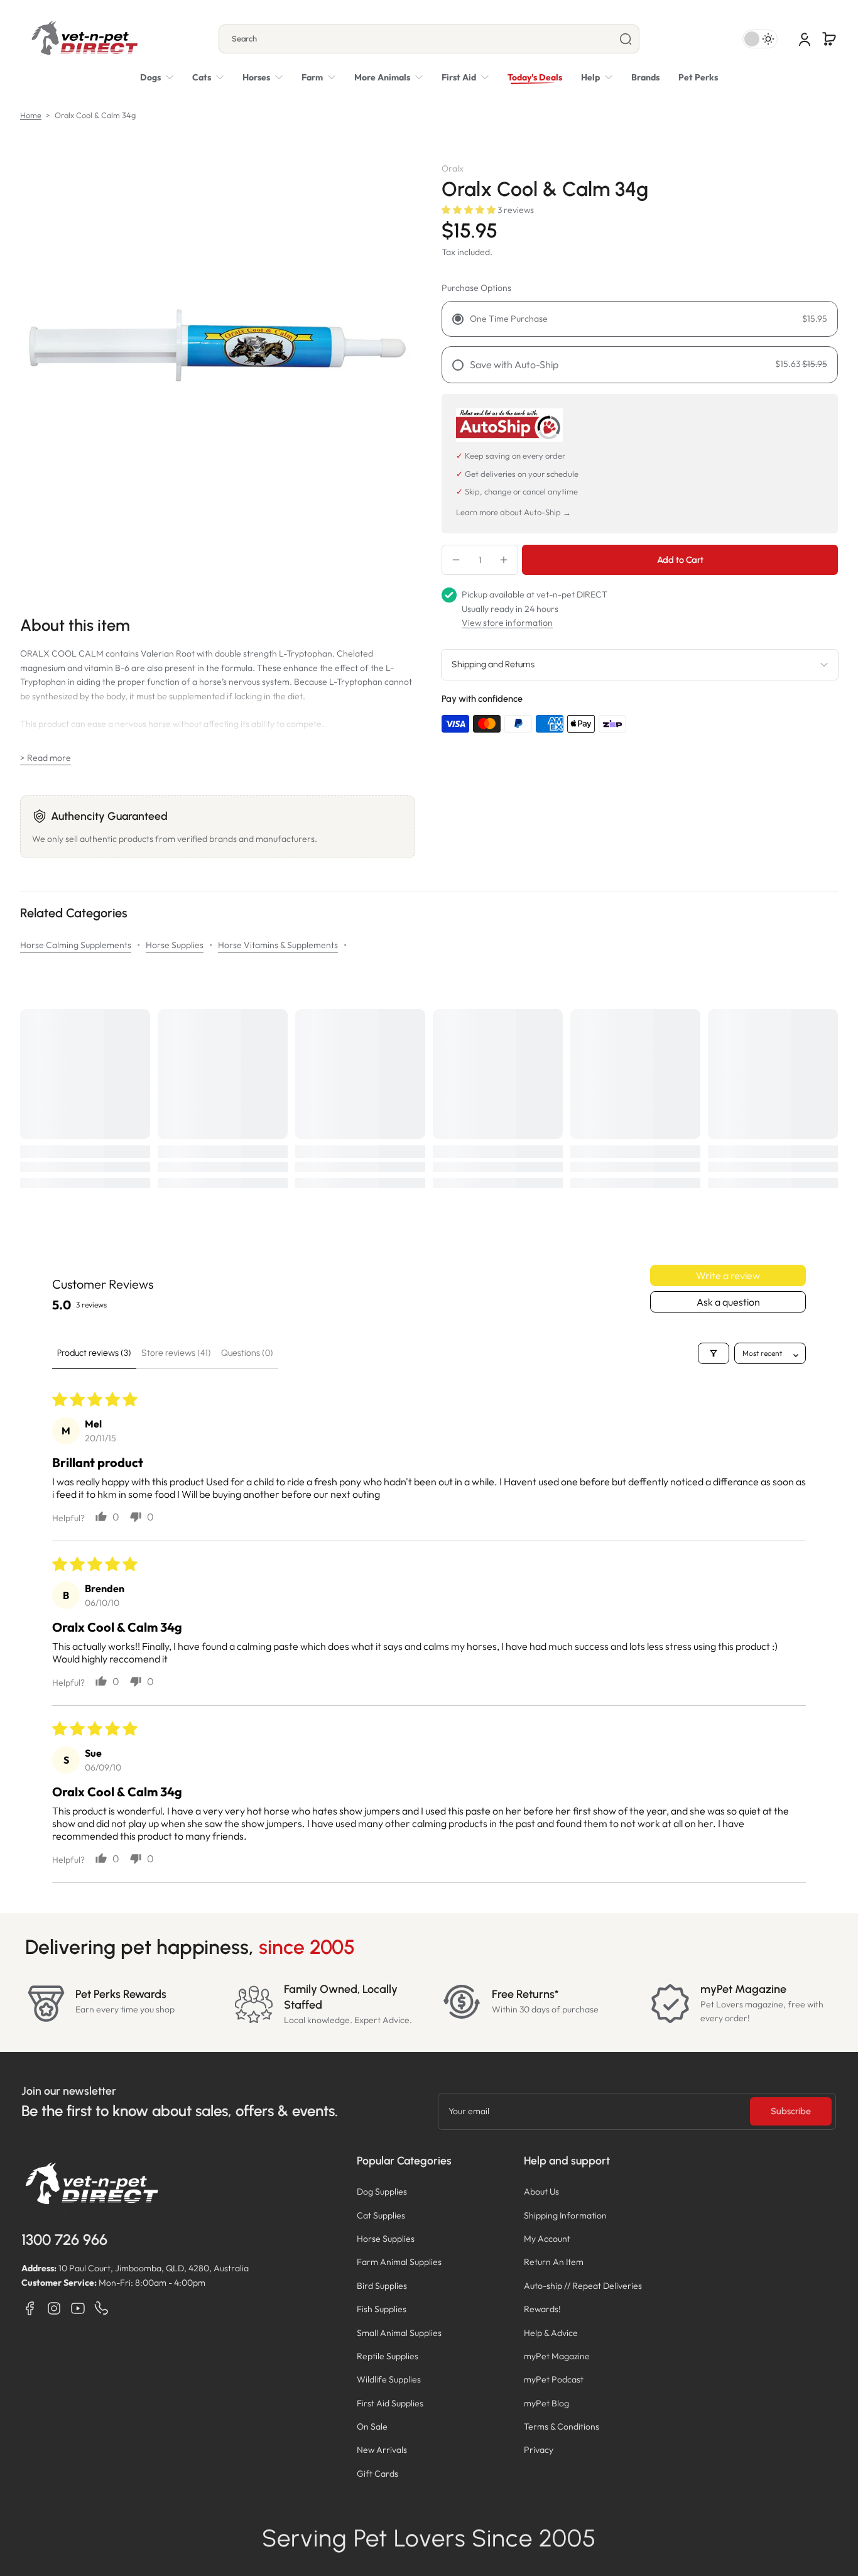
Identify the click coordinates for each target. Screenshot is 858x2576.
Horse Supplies (175, 945)
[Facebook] (30, 2308)
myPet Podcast (554, 2379)
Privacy (539, 2450)
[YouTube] (78, 2308)
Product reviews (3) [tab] (94, 1353)
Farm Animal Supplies (399, 2262)
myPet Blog (546, 2403)
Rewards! (542, 2309)
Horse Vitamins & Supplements (278, 945)
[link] (388, 77)
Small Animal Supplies (399, 2333)
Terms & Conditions (562, 2426)
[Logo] (84, 39)
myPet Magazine (557, 2356)
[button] (829, 39)
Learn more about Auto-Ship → (513, 512)
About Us (541, 2191)
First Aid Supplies (390, 2403)
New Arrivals (382, 2450)
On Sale (372, 2426)
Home (31, 115)
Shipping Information (565, 2215)
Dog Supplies (382, 2191)
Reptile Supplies (388, 2356)
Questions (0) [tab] (247, 1353)
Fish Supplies (382, 2309)
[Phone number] (102, 2308)
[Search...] (626, 39)
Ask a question (728, 1302)
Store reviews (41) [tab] (176, 1353)
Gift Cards (377, 2474)
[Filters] (714, 1353)
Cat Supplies (381, 2215)
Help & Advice (551, 2333)
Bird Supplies (382, 2286)
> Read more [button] (46, 758)
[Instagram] (54, 2308)
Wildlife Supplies (389, 2379)
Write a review (728, 1275)
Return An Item (554, 2262)
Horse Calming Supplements (76, 945)
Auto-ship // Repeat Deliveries (583, 2286)
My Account (547, 2239)
